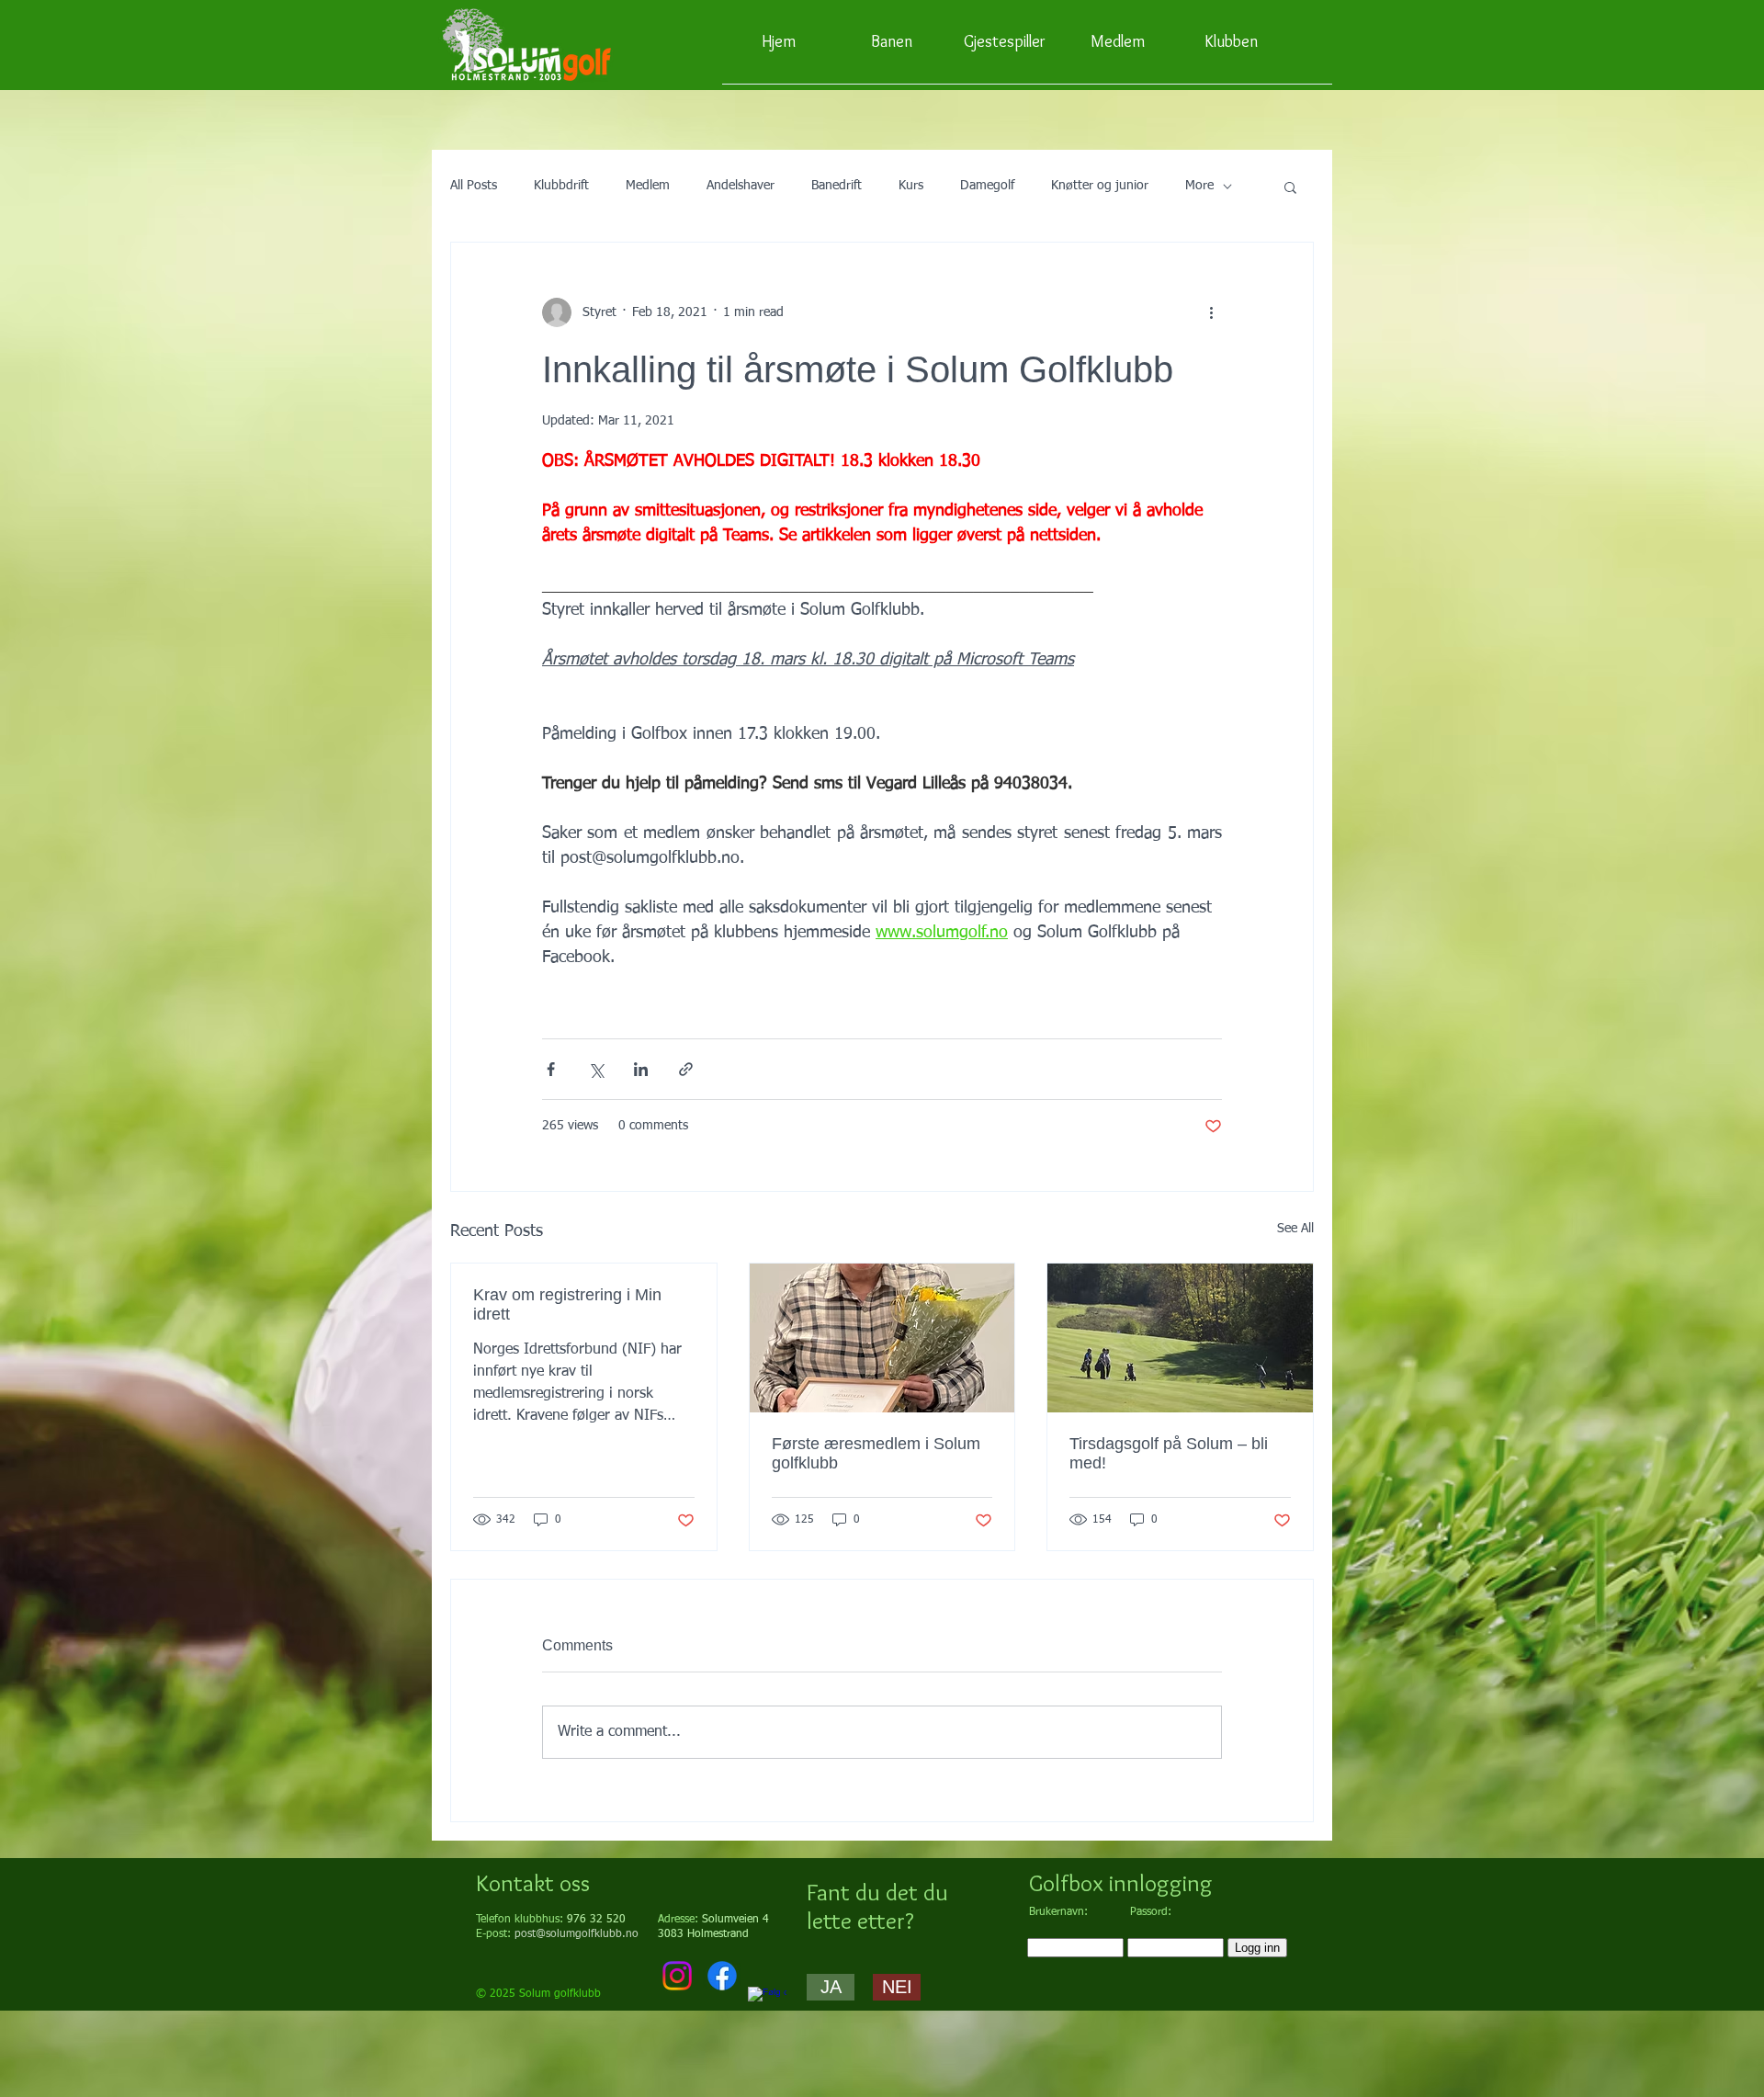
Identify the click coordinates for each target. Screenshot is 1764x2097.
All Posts (474, 186)
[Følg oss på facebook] (767, 2006)
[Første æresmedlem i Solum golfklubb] (882, 1338)
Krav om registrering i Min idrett (567, 1304)
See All (1295, 1229)
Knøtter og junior (1100, 186)
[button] (1290, 187)
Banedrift (837, 186)
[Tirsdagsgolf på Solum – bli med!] (1180, 1338)
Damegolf (987, 186)
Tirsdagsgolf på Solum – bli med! (1169, 1453)
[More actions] (1211, 312)
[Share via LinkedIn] (641, 1069)
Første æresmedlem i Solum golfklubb (876, 1453)
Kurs (911, 186)
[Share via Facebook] (551, 1069)
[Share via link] (686, 1069)
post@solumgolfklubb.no (577, 1934)
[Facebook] (722, 1976)
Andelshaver (741, 186)
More (1199, 186)
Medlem (648, 186)
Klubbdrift (561, 186)
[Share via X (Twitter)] (596, 1069)
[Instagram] (677, 1976)
